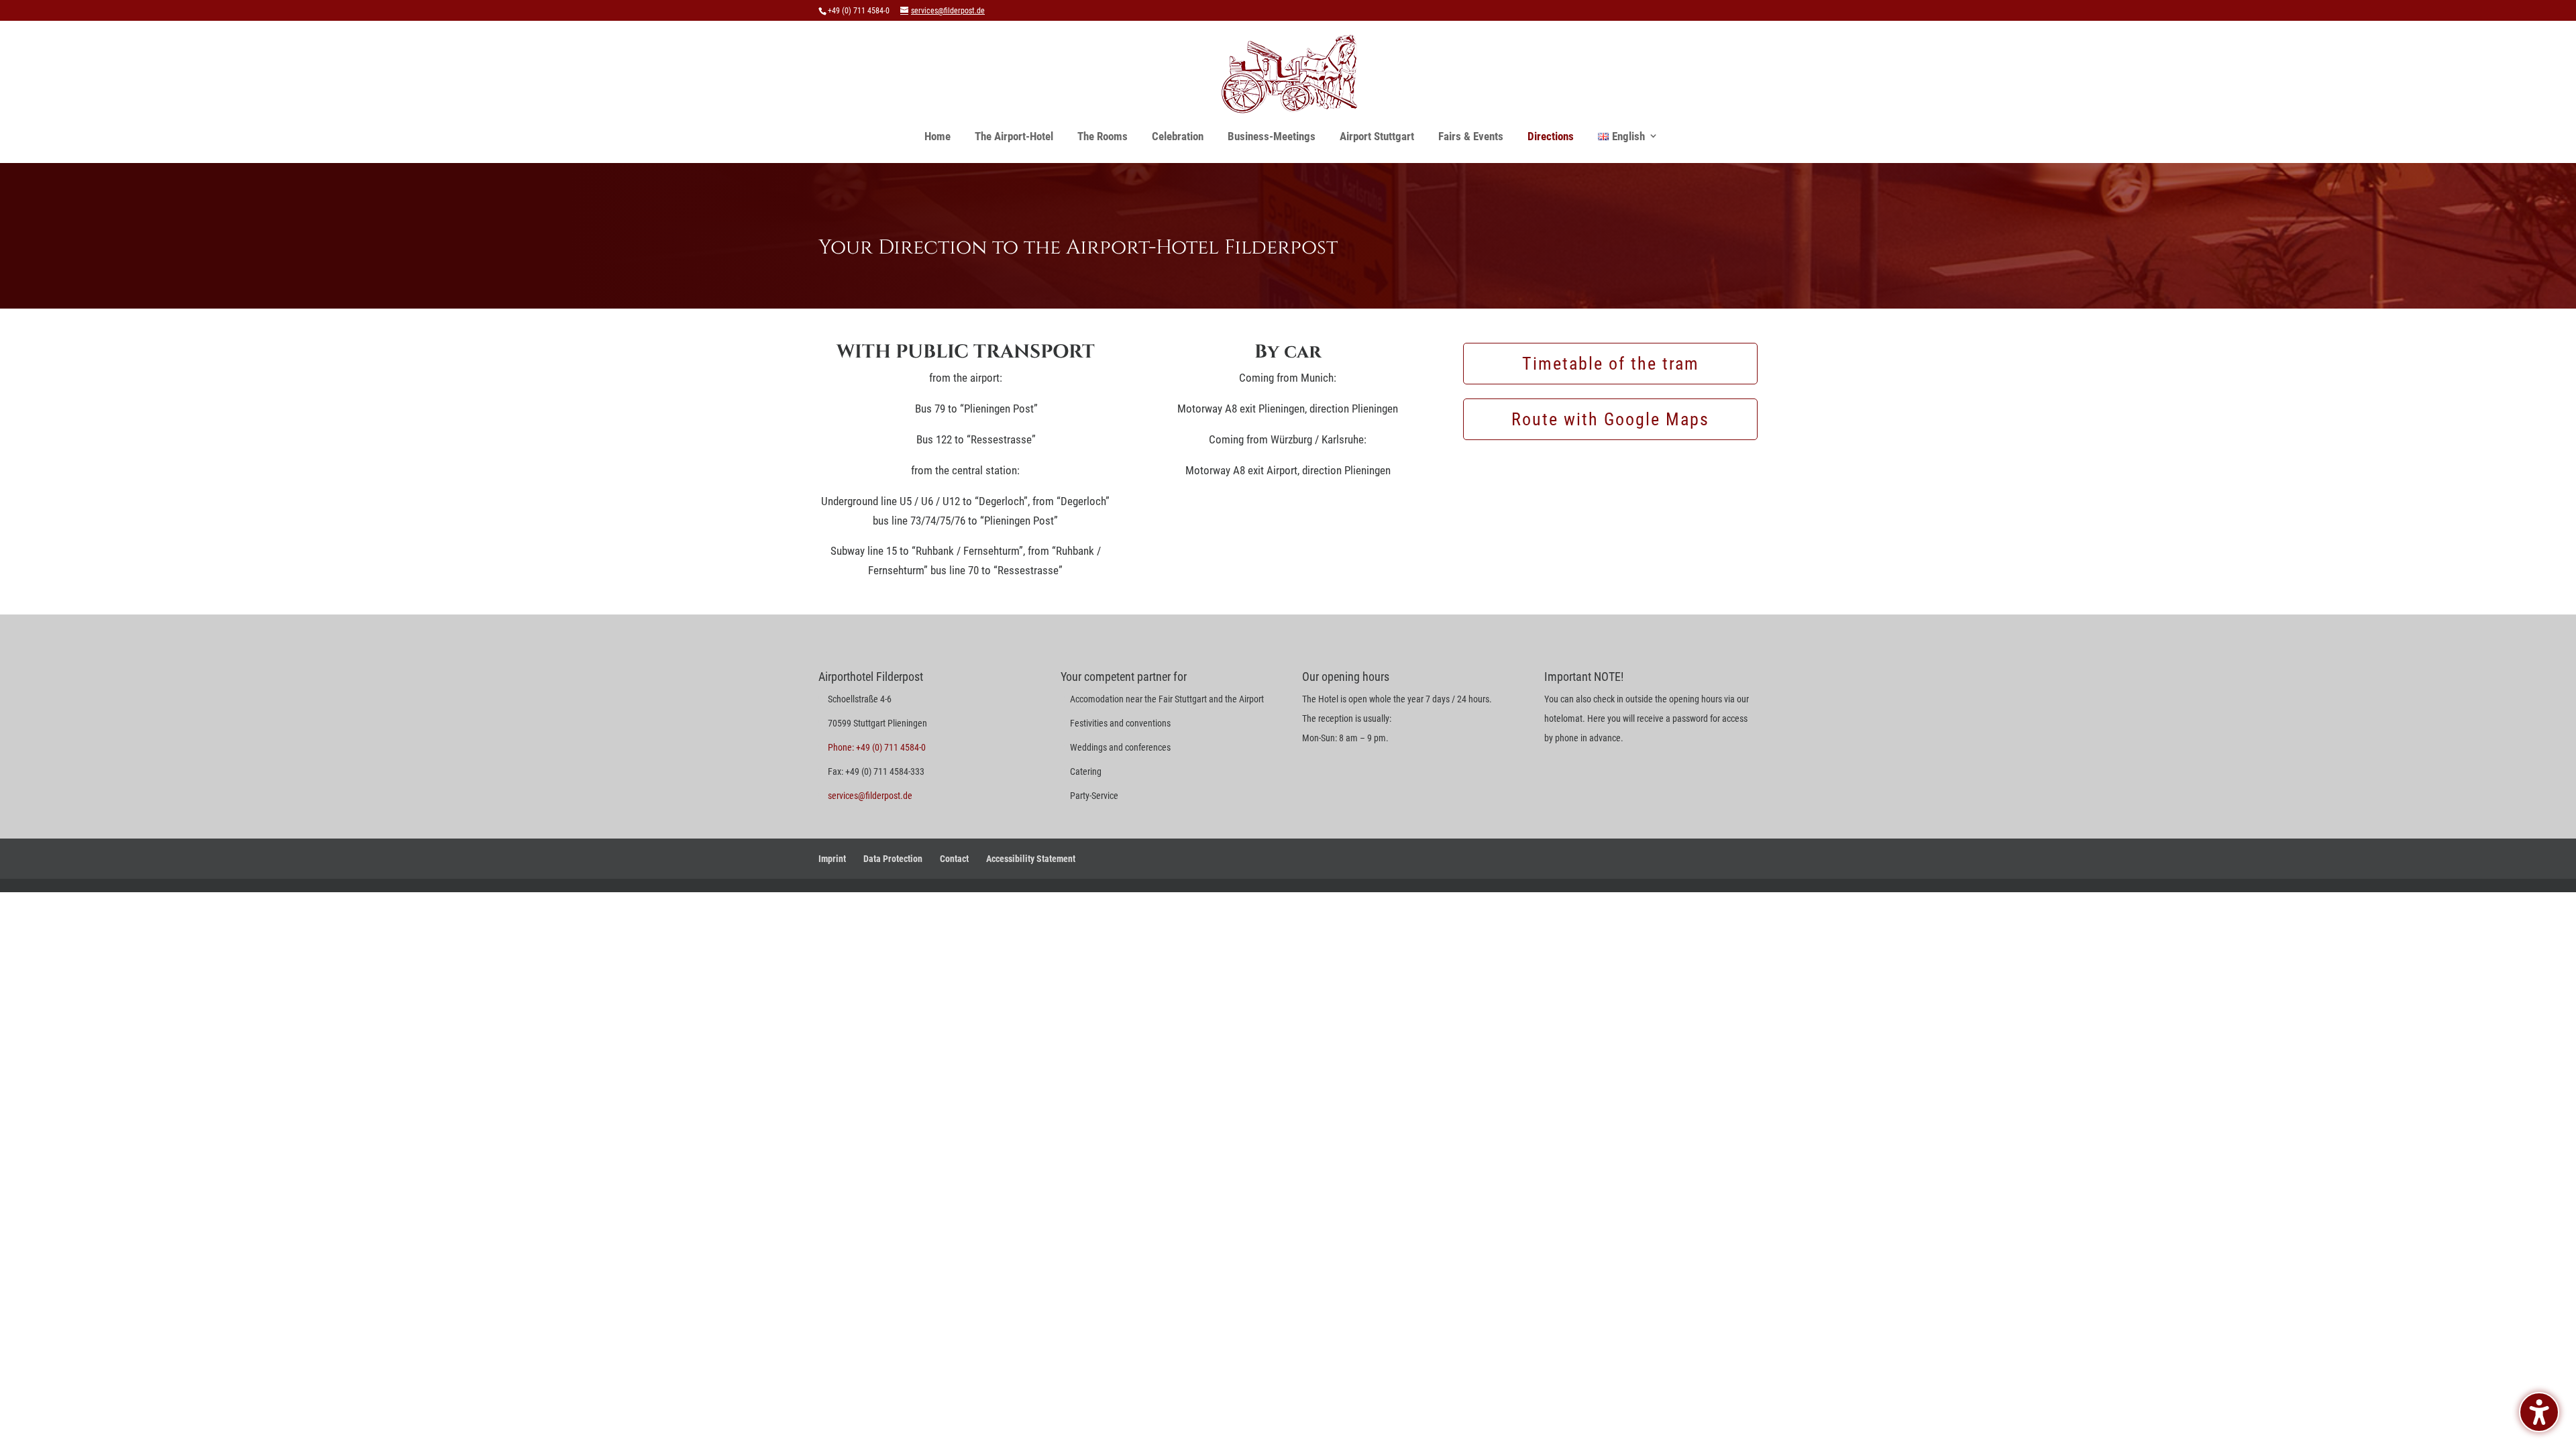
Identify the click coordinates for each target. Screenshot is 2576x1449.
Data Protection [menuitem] (893, 859)
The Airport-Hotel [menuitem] (1014, 136)
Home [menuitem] (937, 136)
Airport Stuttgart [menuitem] (1377, 136)
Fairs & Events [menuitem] (1471, 136)
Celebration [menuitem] (1178, 136)
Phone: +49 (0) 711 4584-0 (877, 747)
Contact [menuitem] (954, 859)
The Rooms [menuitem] (1103, 136)
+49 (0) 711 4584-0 (859, 11)
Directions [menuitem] (1551, 136)
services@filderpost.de (870, 796)
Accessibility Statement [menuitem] (1031, 859)
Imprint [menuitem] (832, 859)
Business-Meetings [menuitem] (1272, 136)
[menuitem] (1621, 136)
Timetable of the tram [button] (1611, 364)
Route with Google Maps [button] (1610, 419)
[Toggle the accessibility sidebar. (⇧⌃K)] (2539, 1412)
